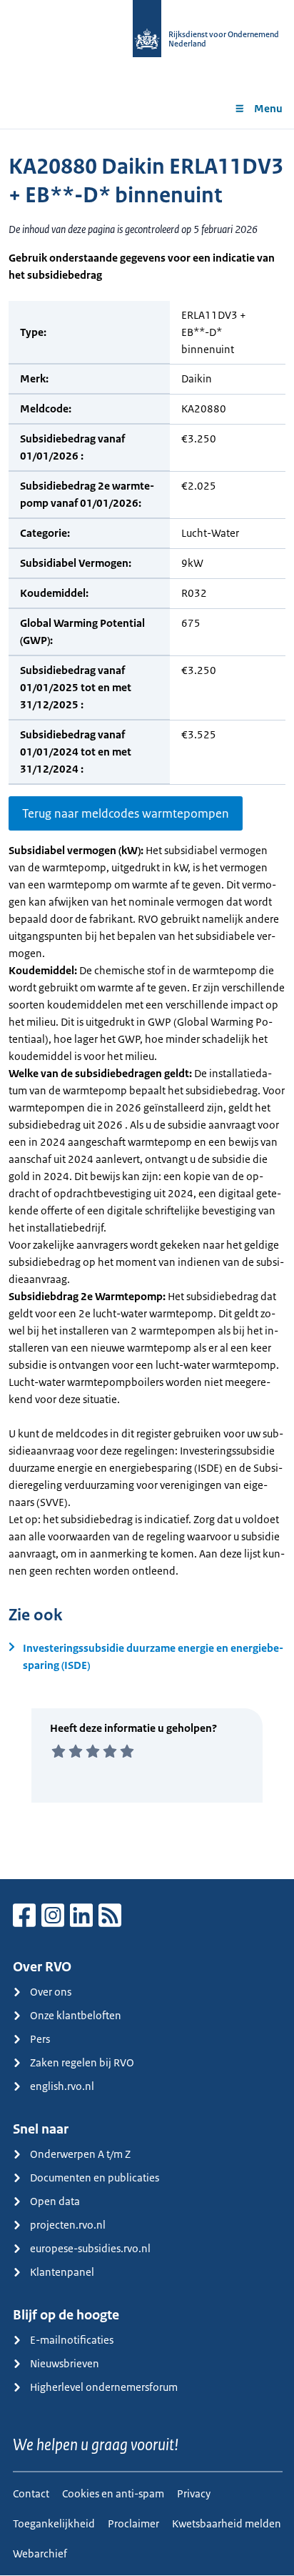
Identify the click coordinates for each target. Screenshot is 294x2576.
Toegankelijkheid (54, 2523)
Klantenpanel (62, 2272)
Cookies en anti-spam (113, 2493)
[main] (147, 1004)
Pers (40, 2039)
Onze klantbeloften (76, 2015)
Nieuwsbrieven (65, 2363)
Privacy (194, 2493)
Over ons (51, 1992)
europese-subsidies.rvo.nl (90, 2248)
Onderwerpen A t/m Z (80, 2154)
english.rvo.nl (62, 2086)
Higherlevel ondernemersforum (104, 2387)
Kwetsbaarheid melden (227, 2523)
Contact (31, 2493)
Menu (268, 108)
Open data (55, 2201)
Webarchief (40, 2553)
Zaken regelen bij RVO (82, 2062)
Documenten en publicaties (95, 2178)
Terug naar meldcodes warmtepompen (126, 813)
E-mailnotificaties (72, 2340)
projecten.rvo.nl (68, 2225)
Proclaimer (133, 2523)
